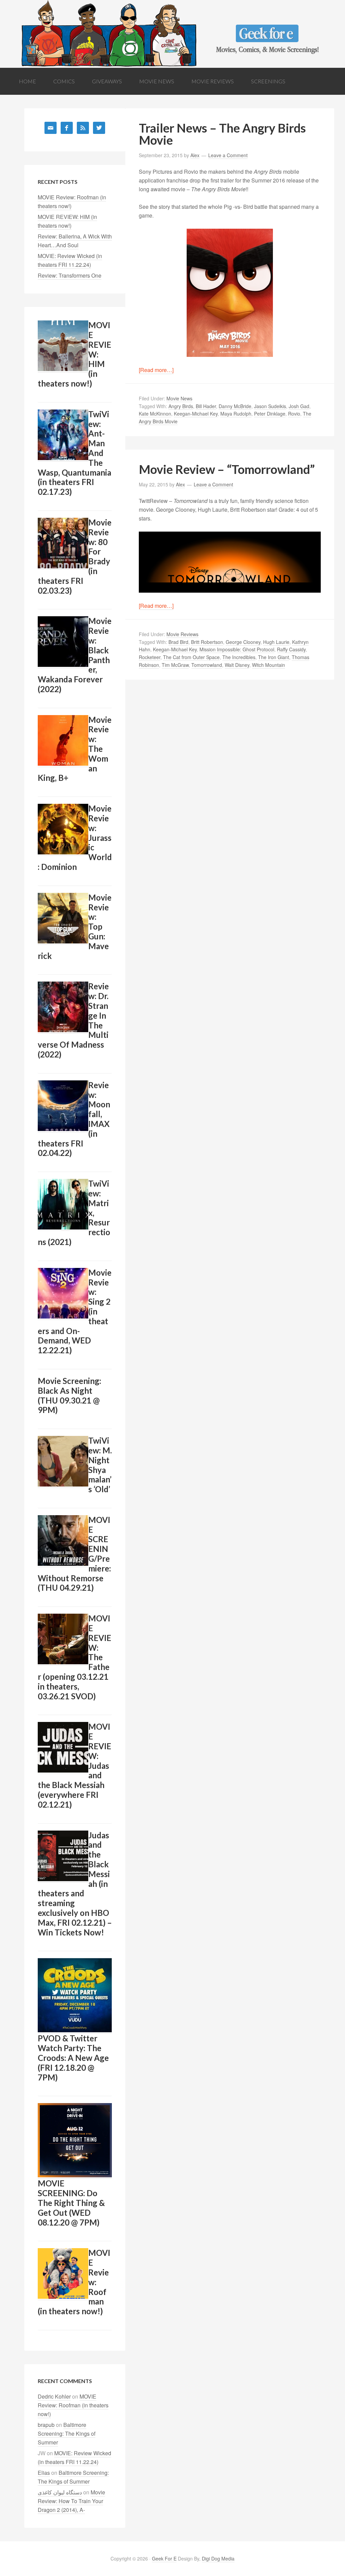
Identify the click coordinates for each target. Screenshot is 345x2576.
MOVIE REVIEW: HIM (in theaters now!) (67, 221)
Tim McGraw (175, 665)
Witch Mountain (269, 665)
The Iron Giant (274, 657)
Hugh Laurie (276, 642)
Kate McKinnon (155, 414)
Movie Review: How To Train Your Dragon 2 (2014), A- (71, 2501)
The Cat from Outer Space (191, 657)
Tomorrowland (207, 665)
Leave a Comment (228, 155)
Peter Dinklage (270, 414)
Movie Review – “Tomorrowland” (227, 469)
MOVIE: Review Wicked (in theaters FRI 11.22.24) (70, 260)
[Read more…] (156, 370)
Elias (44, 2473)
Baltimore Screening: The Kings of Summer (67, 2433)
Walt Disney (237, 665)
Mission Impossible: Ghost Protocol (237, 649)
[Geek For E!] (172, 63)
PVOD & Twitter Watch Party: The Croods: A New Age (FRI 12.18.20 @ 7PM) (73, 2058)
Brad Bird (178, 642)
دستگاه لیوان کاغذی (60, 2492)
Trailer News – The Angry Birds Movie (222, 134)
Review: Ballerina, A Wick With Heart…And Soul (75, 241)
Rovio (294, 414)
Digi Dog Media (218, 2558)
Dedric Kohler (54, 2396)
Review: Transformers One (70, 275)
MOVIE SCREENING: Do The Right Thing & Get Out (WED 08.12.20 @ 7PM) (71, 2203)
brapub (46, 2425)
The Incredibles (239, 657)
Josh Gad (299, 406)
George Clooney (243, 642)
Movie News (179, 398)
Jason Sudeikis (270, 406)
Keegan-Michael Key (196, 414)
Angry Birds (181, 406)
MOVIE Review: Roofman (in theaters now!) (73, 2405)
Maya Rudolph (236, 414)
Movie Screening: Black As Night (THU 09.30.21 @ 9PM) (69, 1395)
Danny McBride (235, 406)
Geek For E (164, 2558)
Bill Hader (206, 406)
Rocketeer (150, 657)
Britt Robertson (207, 642)
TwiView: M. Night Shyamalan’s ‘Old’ (100, 1465)
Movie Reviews (182, 634)
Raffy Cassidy (291, 649)
